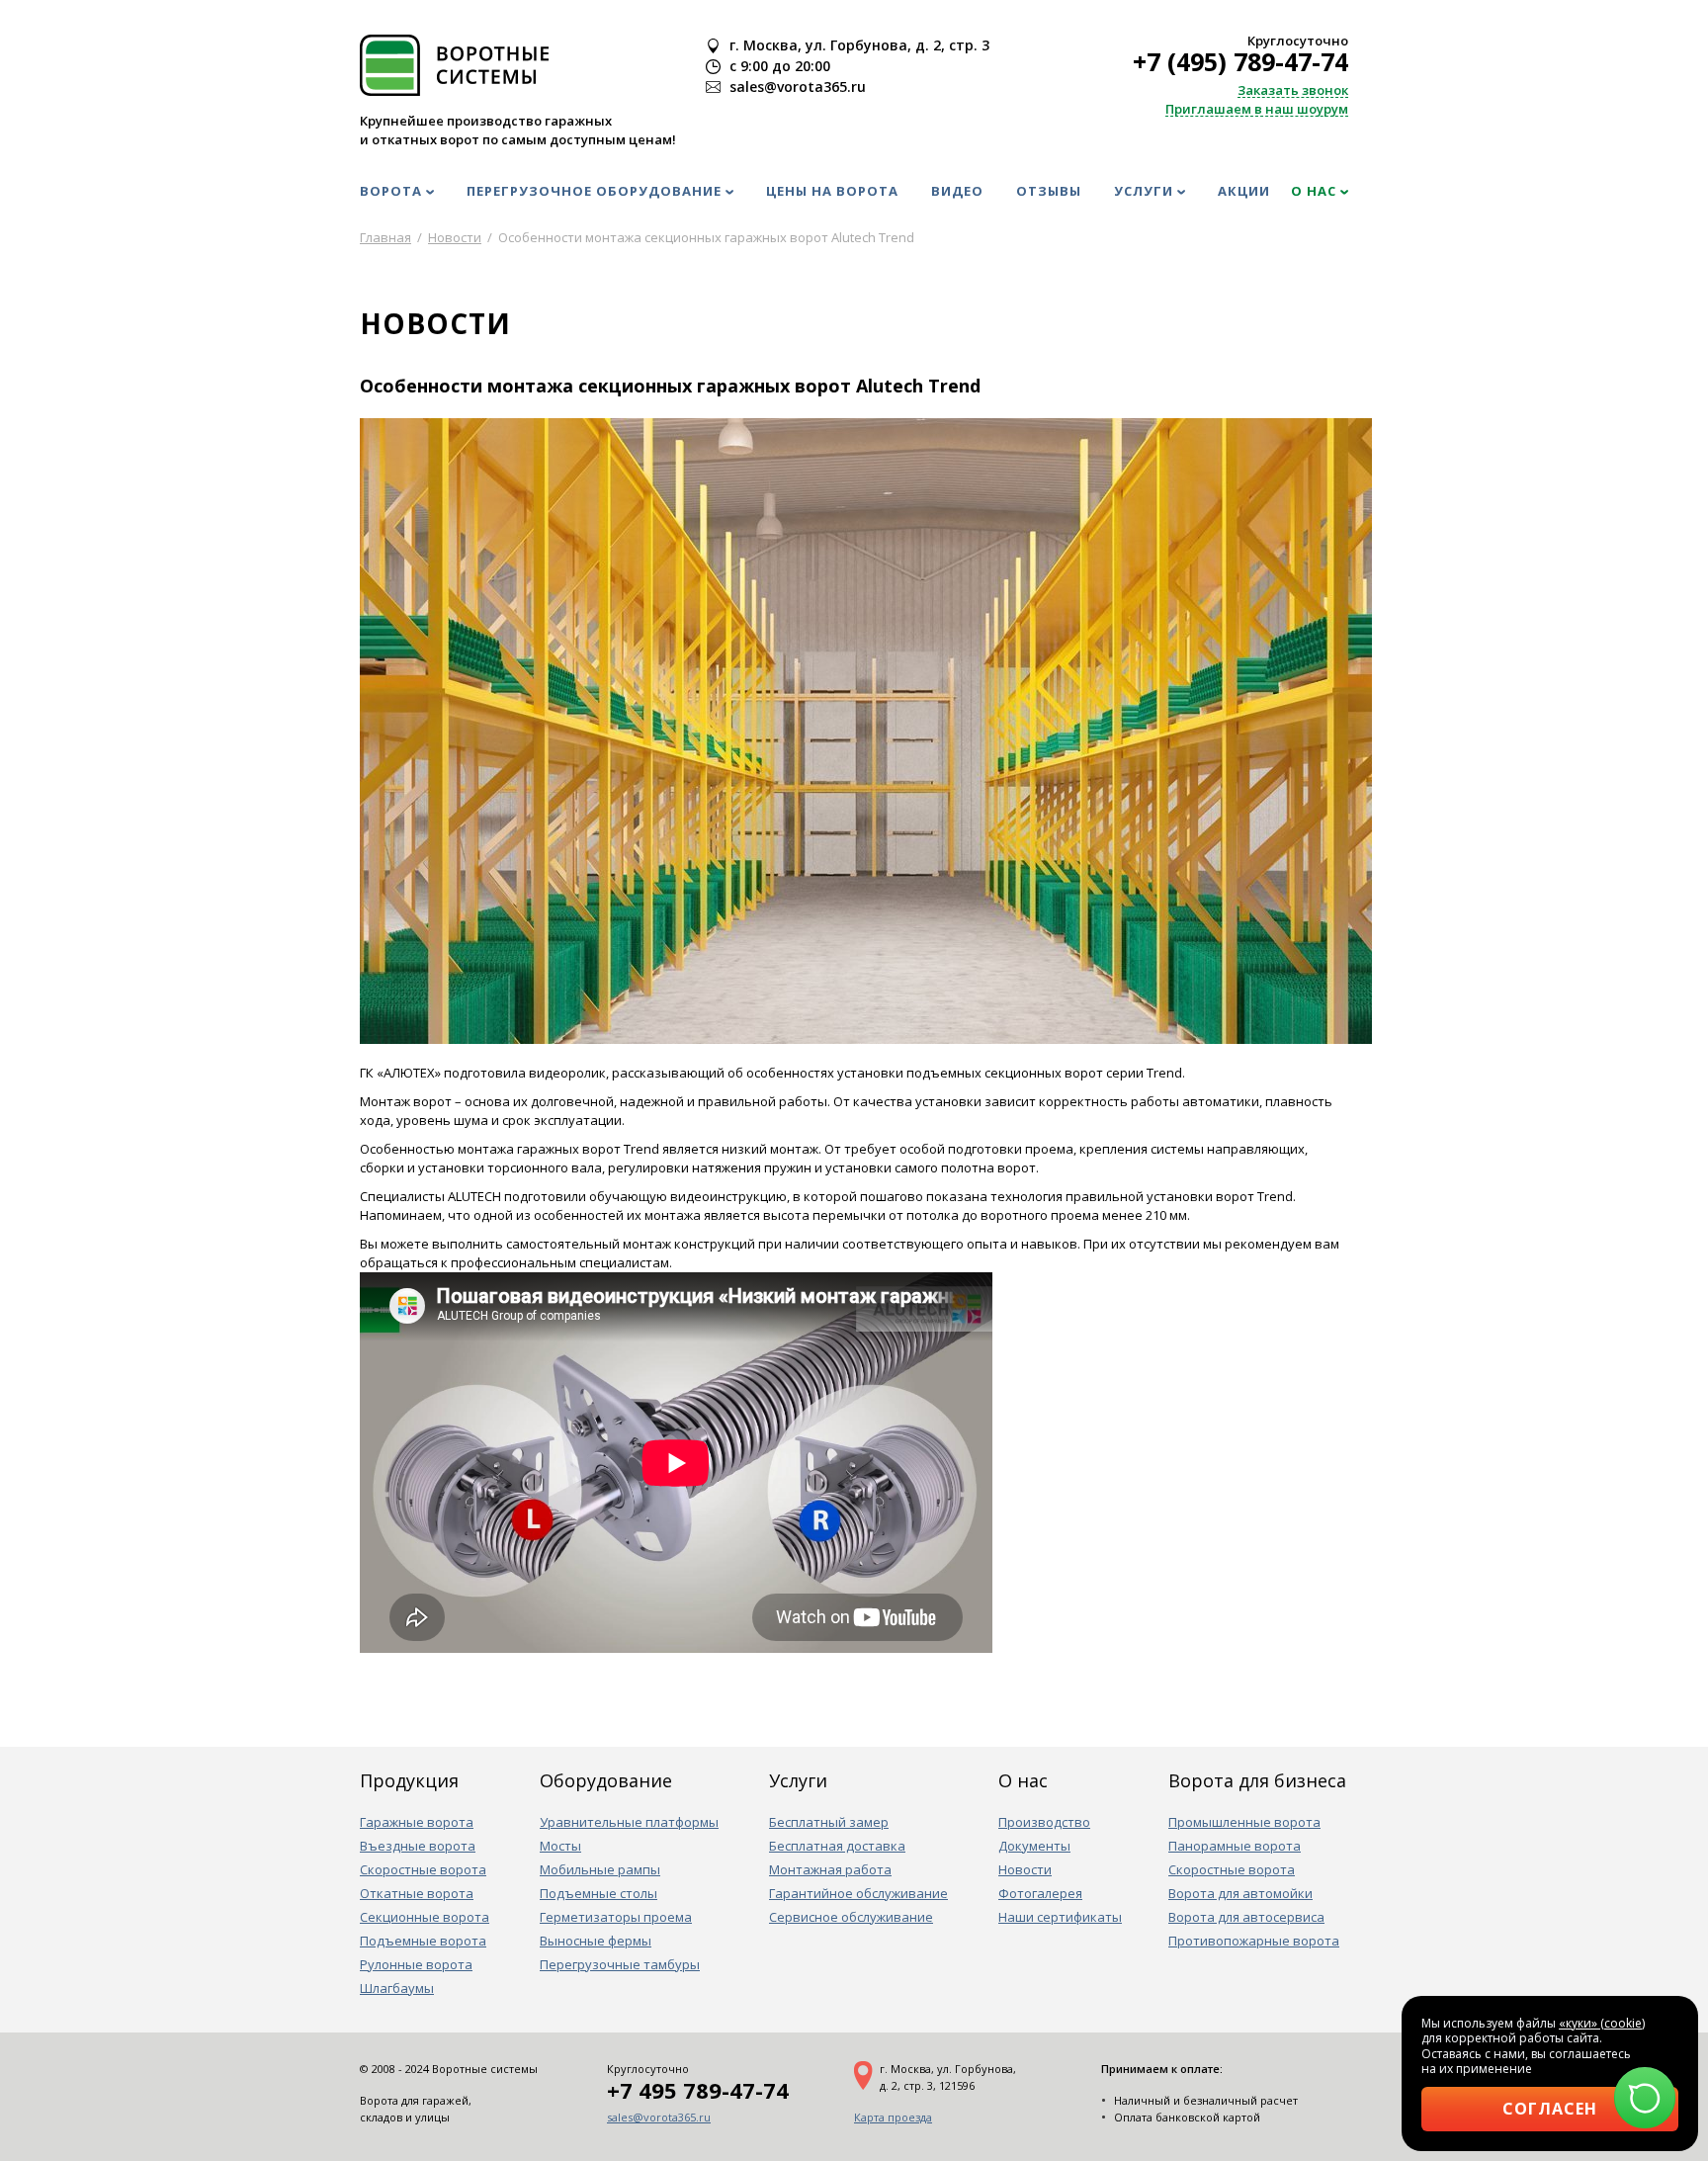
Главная (385, 237)
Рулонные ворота (416, 1964)
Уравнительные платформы (629, 1822)
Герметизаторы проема (616, 1917)
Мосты (560, 1846)
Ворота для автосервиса (1246, 1917)
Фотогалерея (1040, 1893)
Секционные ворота (425, 1917)
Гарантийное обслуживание (858, 1893)
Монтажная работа (830, 1869)
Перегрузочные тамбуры (620, 1964)
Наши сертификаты (1060, 1917)
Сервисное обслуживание (851, 1917)
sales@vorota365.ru (659, 2117)
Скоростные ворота (423, 1869)
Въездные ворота (418, 1846)
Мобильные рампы (600, 1869)
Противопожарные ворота (1254, 1941)
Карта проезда (893, 2117)
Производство (1044, 1822)
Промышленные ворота (1244, 1822)
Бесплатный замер (829, 1822)
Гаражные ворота (417, 1822)
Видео (957, 191)
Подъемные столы (598, 1893)
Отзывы (1049, 191)
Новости (1025, 1869)
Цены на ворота (832, 191)
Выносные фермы (596, 1941)
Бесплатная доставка (837, 1846)
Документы (1034, 1846)
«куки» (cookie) (1602, 2023)
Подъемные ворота (423, 1941)
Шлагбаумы (397, 1988)
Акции (1244, 191)
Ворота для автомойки (1240, 1893)
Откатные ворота (417, 1893)
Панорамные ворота (1235, 1846)
